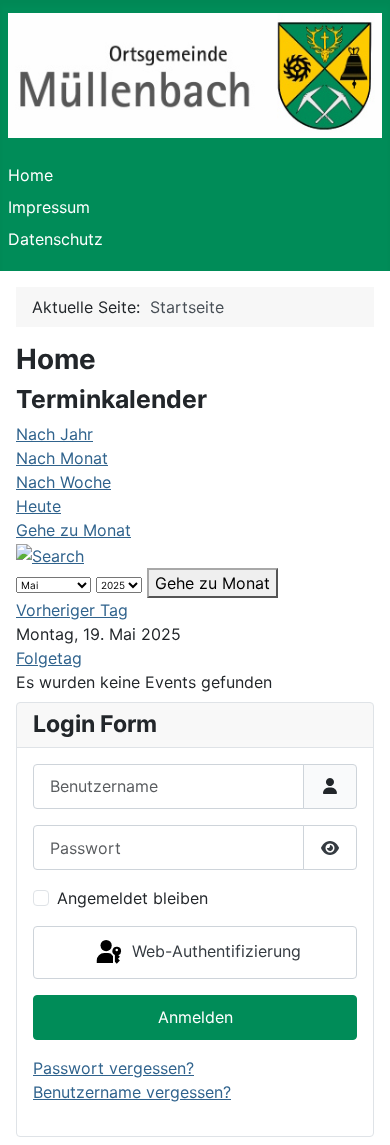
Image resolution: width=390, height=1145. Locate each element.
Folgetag (49, 658)
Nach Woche (63, 482)
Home (30, 175)
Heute (38, 506)
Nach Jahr (54, 434)
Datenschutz (55, 239)
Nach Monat (62, 458)
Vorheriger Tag (72, 610)
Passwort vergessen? (113, 1068)
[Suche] (50, 554)
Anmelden (195, 1017)
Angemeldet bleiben (132, 898)
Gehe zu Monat (73, 530)
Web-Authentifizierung (214, 951)
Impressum (49, 207)
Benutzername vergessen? (132, 1092)
